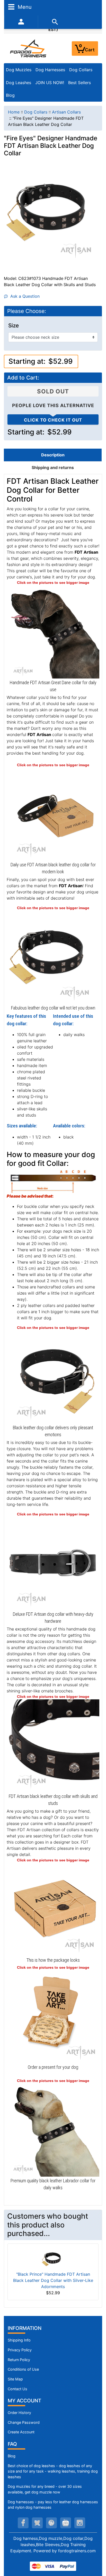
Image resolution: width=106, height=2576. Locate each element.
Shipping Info (19, 2340)
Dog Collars (81, 70)
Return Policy (19, 2360)
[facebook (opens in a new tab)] (23, 2523)
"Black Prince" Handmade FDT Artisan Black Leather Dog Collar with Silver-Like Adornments (53, 2280)
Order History (19, 2413)
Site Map (15, 2379)
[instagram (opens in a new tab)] (80, 2523)
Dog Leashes (19, 83)
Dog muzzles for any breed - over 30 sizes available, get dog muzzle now (45, 2489)
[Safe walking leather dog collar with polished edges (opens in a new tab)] (53, 1377)
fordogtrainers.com (77, 2551)
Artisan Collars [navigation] (66, 112)
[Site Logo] (29, 48)
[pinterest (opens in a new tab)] (51, 2523)
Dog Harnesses (50, 70)
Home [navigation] (14, 112)
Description (53, 455)
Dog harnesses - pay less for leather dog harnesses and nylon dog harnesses (53, 2505)
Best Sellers (79, 83)
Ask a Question (24, 296)
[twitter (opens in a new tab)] (37, 2523)
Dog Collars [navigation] (36, 112)
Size (14, 326)
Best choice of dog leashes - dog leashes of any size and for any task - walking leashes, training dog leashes (53, 2471)
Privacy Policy (20, 2350)
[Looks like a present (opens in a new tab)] (53, 2016)
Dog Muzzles (19, 70)
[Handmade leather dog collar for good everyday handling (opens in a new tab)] (53, 814)
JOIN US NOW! (50, 83)
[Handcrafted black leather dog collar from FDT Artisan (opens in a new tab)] (53, 957)
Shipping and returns (53, 467)
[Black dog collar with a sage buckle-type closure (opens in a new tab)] (53, 1563)
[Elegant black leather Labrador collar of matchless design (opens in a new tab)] (53, 2130)
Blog (10, 95)
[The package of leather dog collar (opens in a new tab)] (53, 1909)
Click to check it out (53, 420)
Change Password (24, 2422)
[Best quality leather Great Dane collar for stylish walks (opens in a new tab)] (53, 632)
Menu (24, 7)
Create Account (21, 2432)
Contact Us (17, 2389)
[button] (96, 2550)
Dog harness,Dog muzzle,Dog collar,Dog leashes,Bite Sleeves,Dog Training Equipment (51, 2545)
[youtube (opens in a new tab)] (66, 2523)
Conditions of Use (23, 2369)
